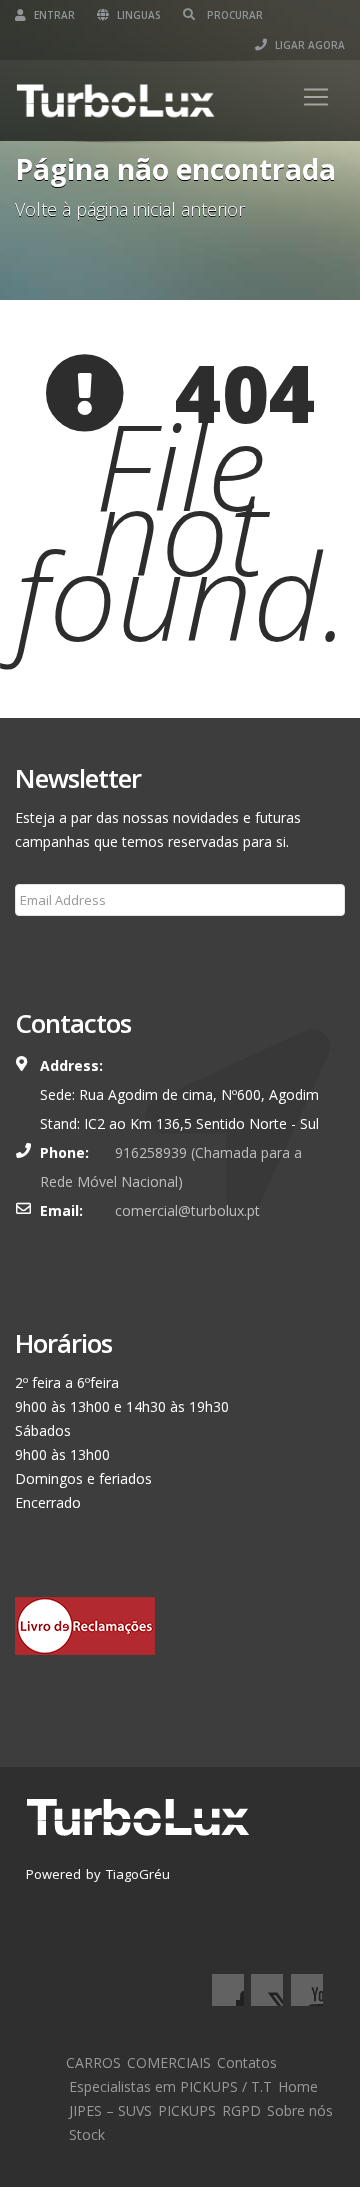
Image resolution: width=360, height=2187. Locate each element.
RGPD (241, 2110)
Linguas (137, 15)
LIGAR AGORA (308, 45)
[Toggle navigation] (316, 97)
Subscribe (58, 948)
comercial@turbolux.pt (187, 1210)
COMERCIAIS (169, 2062)
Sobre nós (300, 2110)
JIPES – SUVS (110, 2110)
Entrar (53, 15)
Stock (87, 2134)
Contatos (247, 2062)
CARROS (93, 2062)
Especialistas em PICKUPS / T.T (170, 2086)
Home (298, 2086)
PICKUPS (187, 2110)
